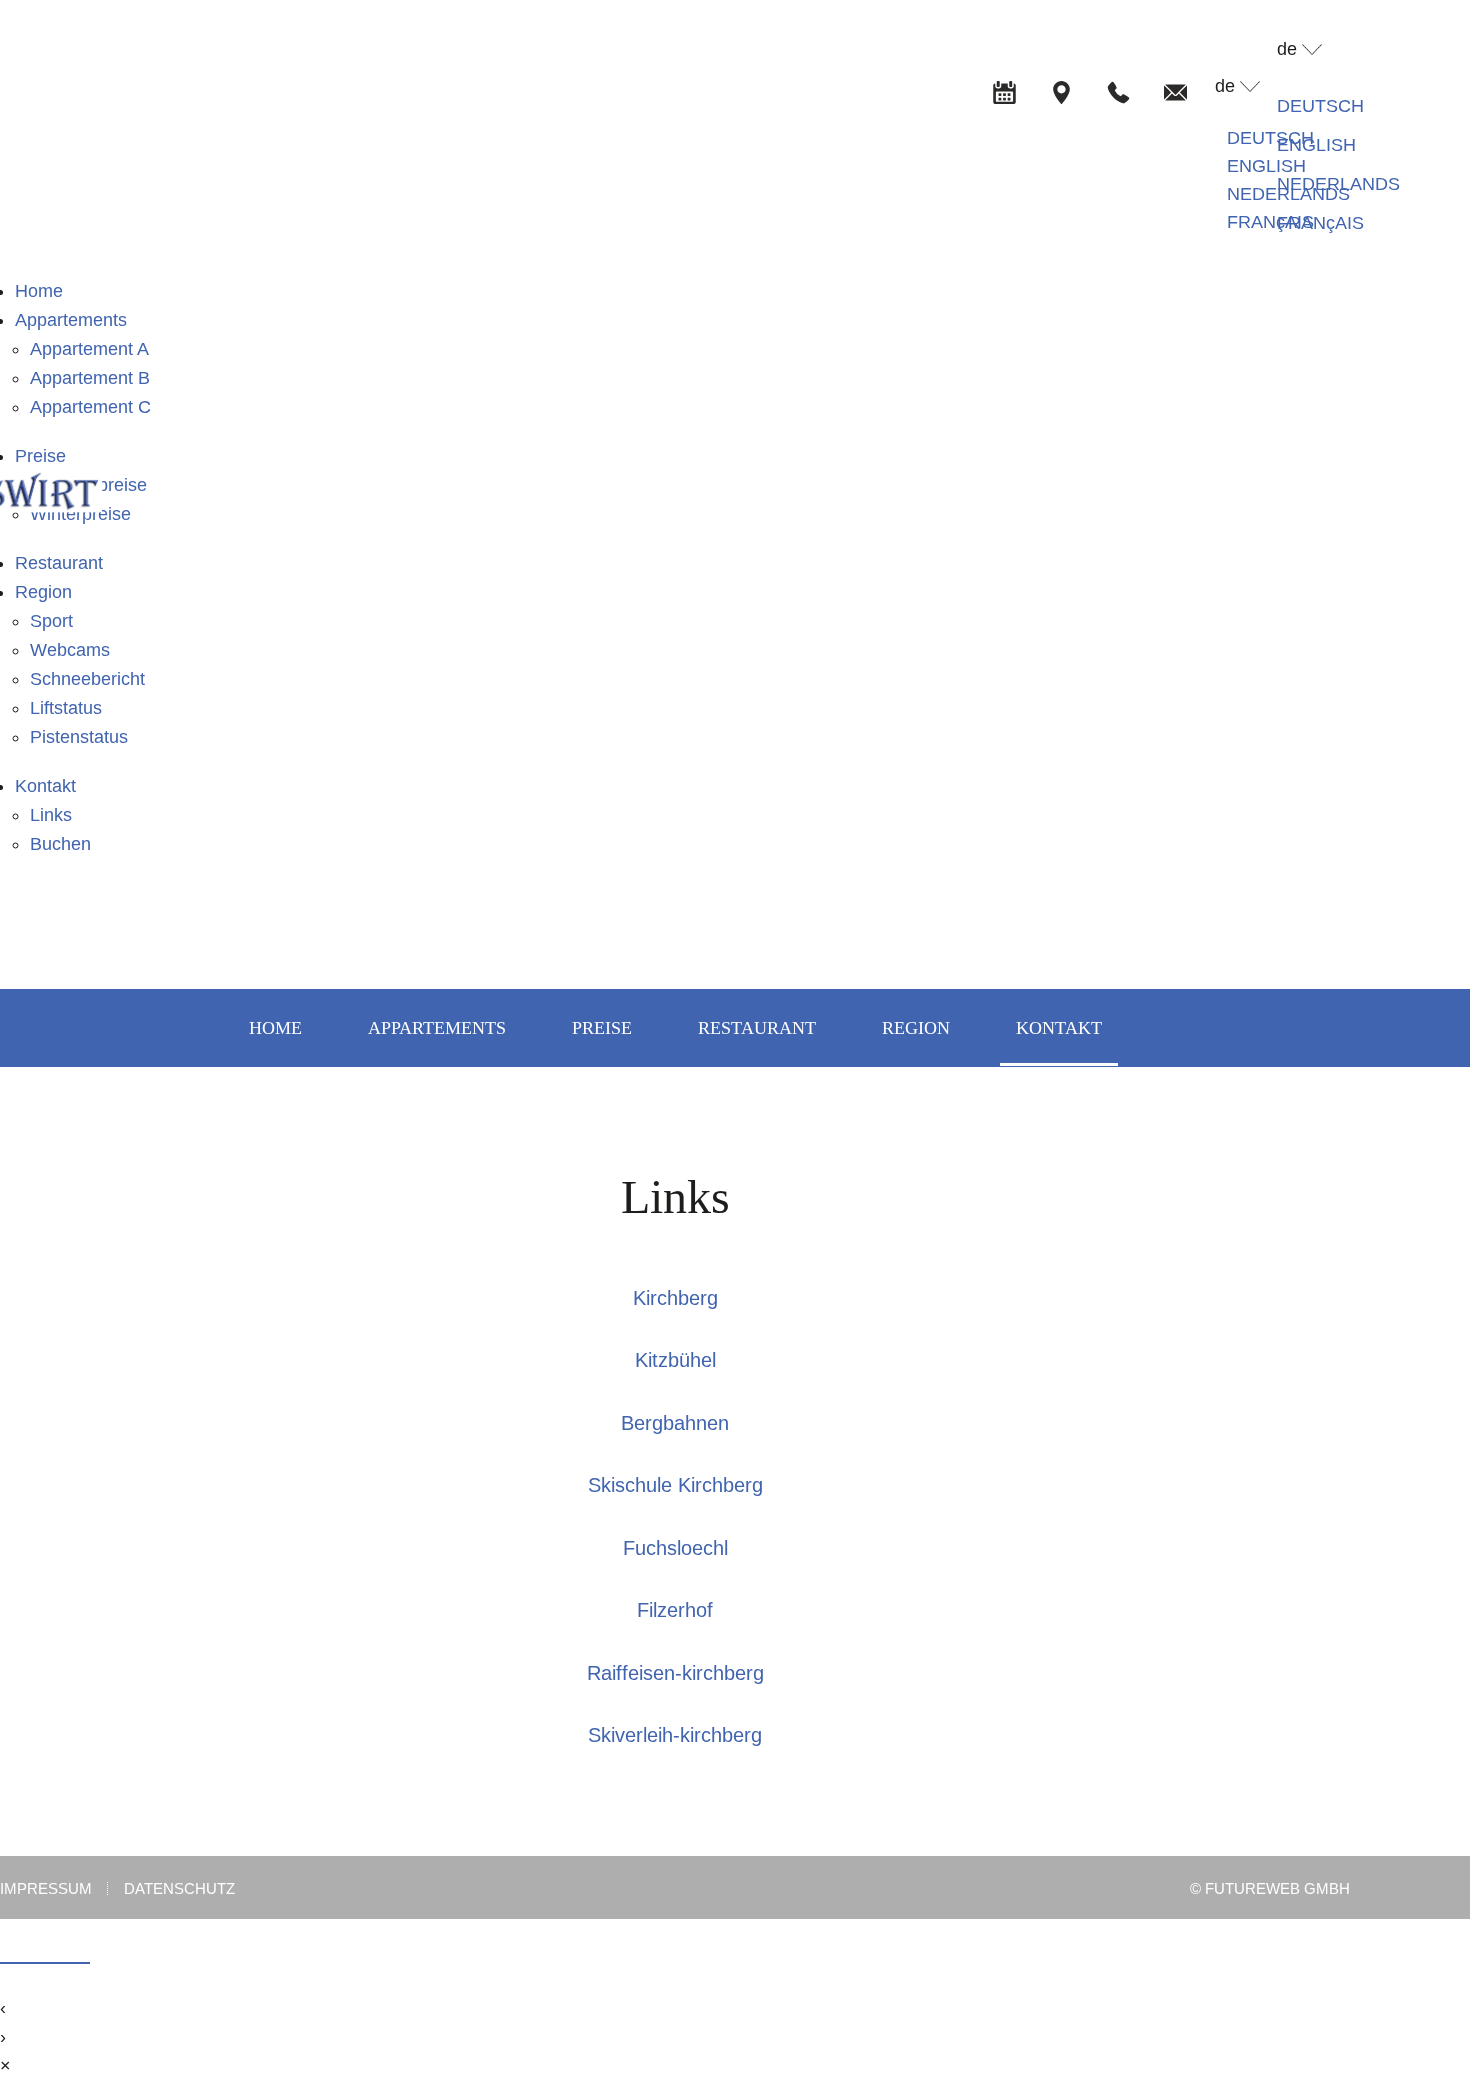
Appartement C (90, 407)
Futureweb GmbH (1277, 1888)
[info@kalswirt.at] (1175, 92)
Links (51, 815)
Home (39, 291)
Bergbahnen (675, 1423)
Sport (51, 621)
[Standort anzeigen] (1061, 92)
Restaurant (59, 563)
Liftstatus (66, 708)
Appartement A (89, 349)
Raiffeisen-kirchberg (675, 1673)
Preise (40, 456)
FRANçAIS (1270, 222)
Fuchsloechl (675, 1548)
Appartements (71, 320)
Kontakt (45, 786)
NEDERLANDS (1338, 184)
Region (43, 592)
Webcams (70, 650)
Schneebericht (87, 679)
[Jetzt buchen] (1004, 92)
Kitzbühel (675, 1360)
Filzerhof (675, 1610)
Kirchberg (675, 1298)
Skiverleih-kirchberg (675, 1735)
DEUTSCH (1270, 138)
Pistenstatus (79, 737)
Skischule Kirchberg (675, 1485)
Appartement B (90, 378)
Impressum (46, 1889)
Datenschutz (179, 1889)
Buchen (60, 844)
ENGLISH (1266, 166)
